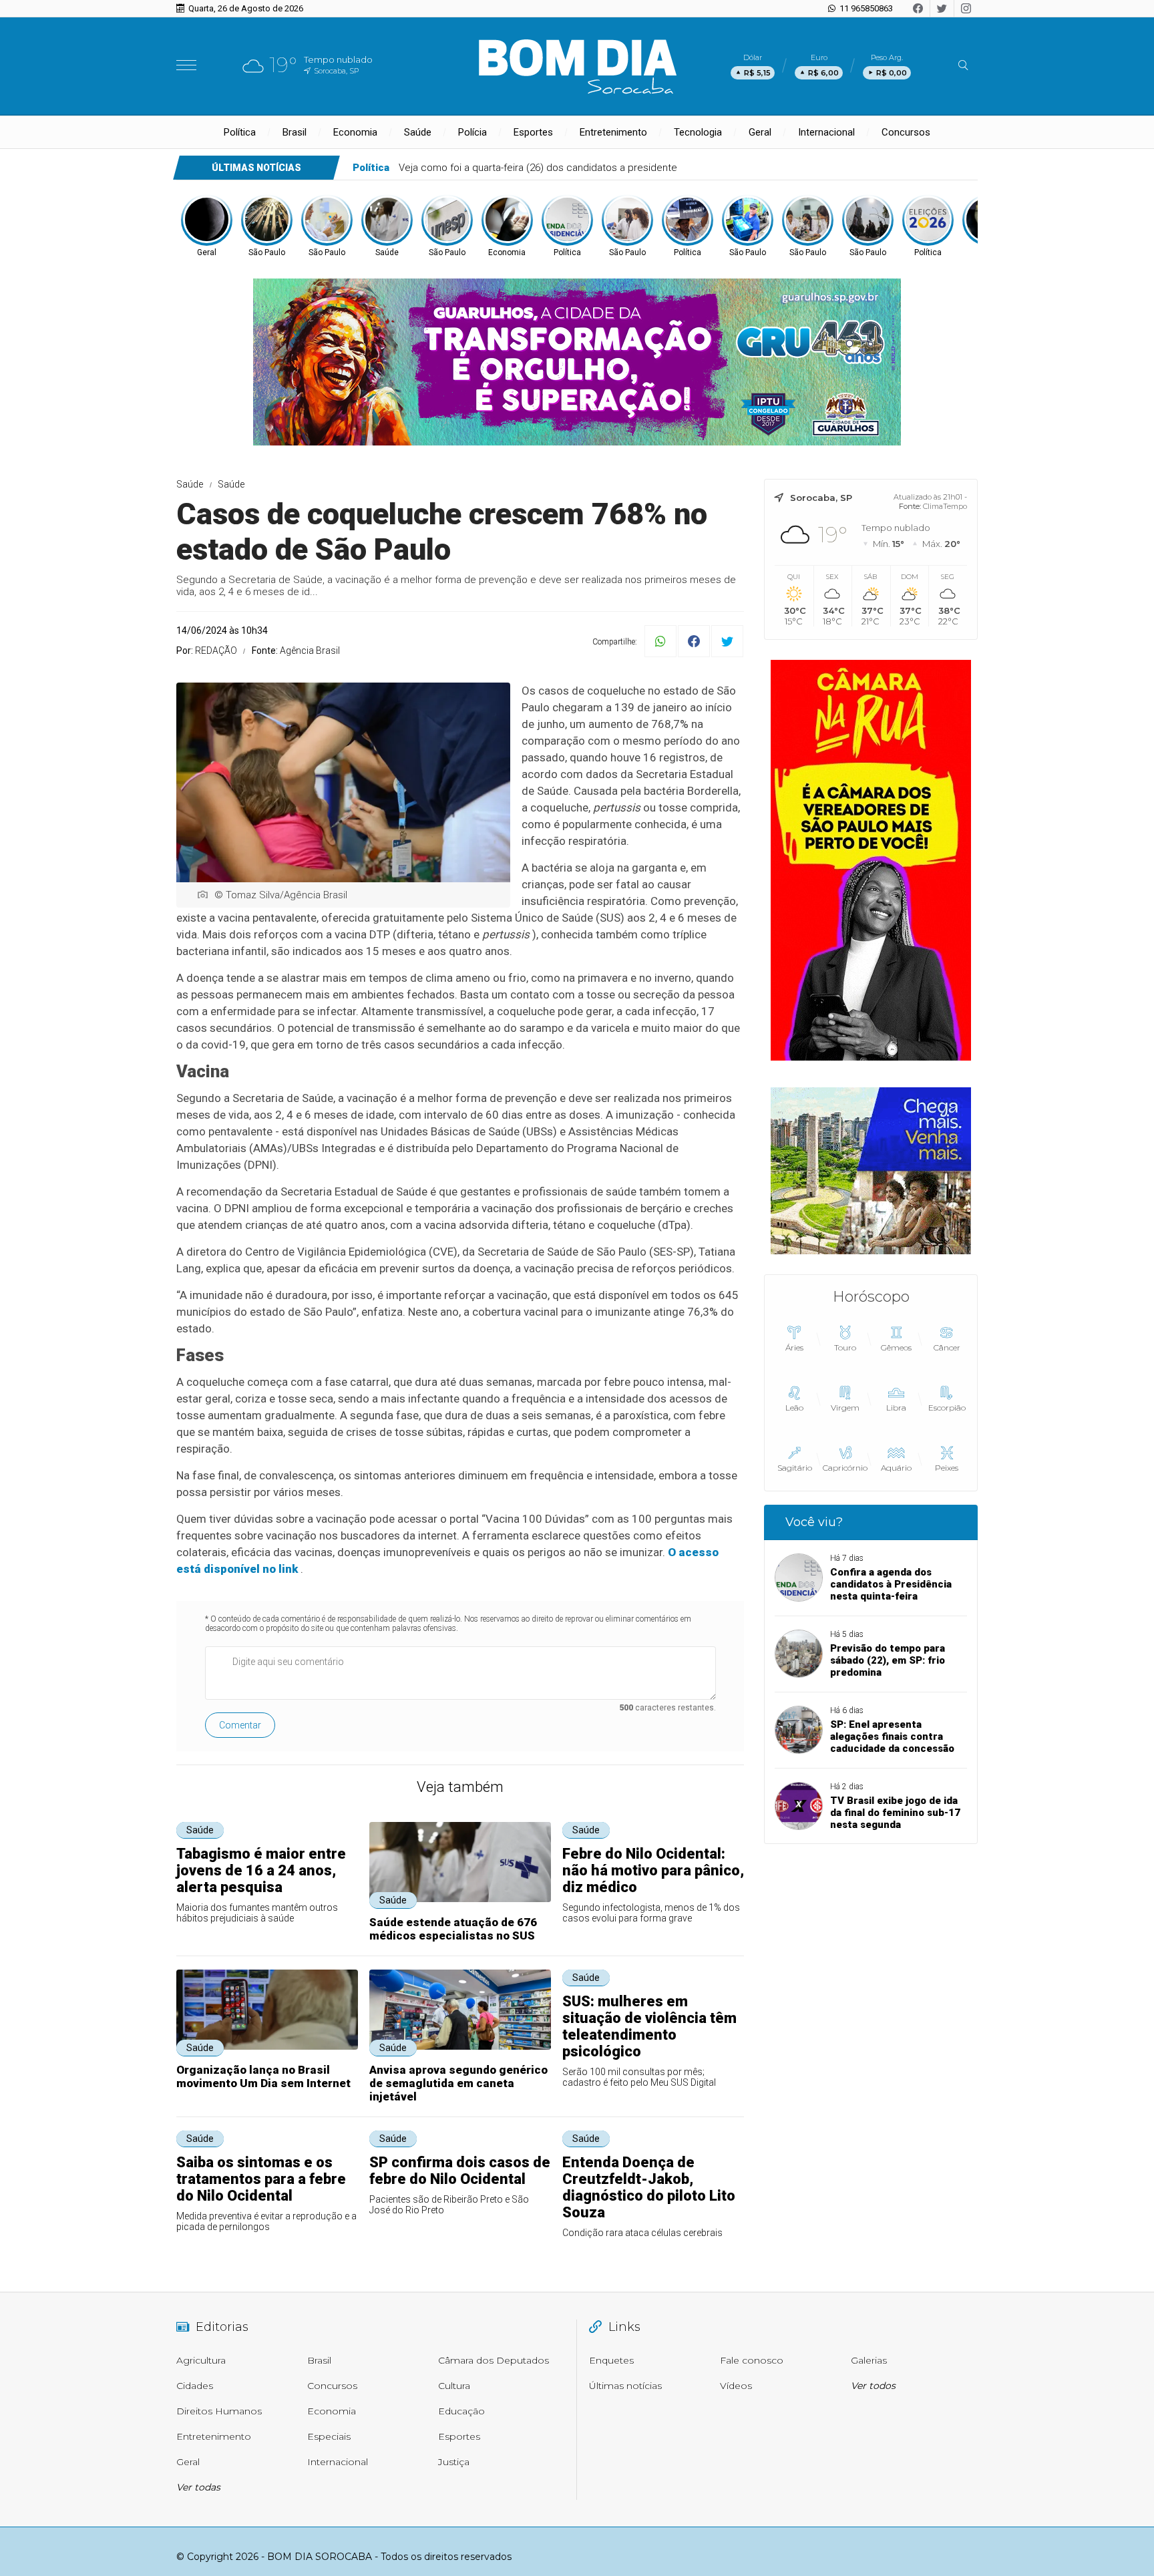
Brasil (295, 132)
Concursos (906, 132)
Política (240, 132)
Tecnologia (698, 132)
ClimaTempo (945, 506)
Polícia (472, 132)
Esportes (533, 132)
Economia (355, 132)
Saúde (418, 132)
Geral (760, 132)
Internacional (826, 132)
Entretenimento (613, 132)
